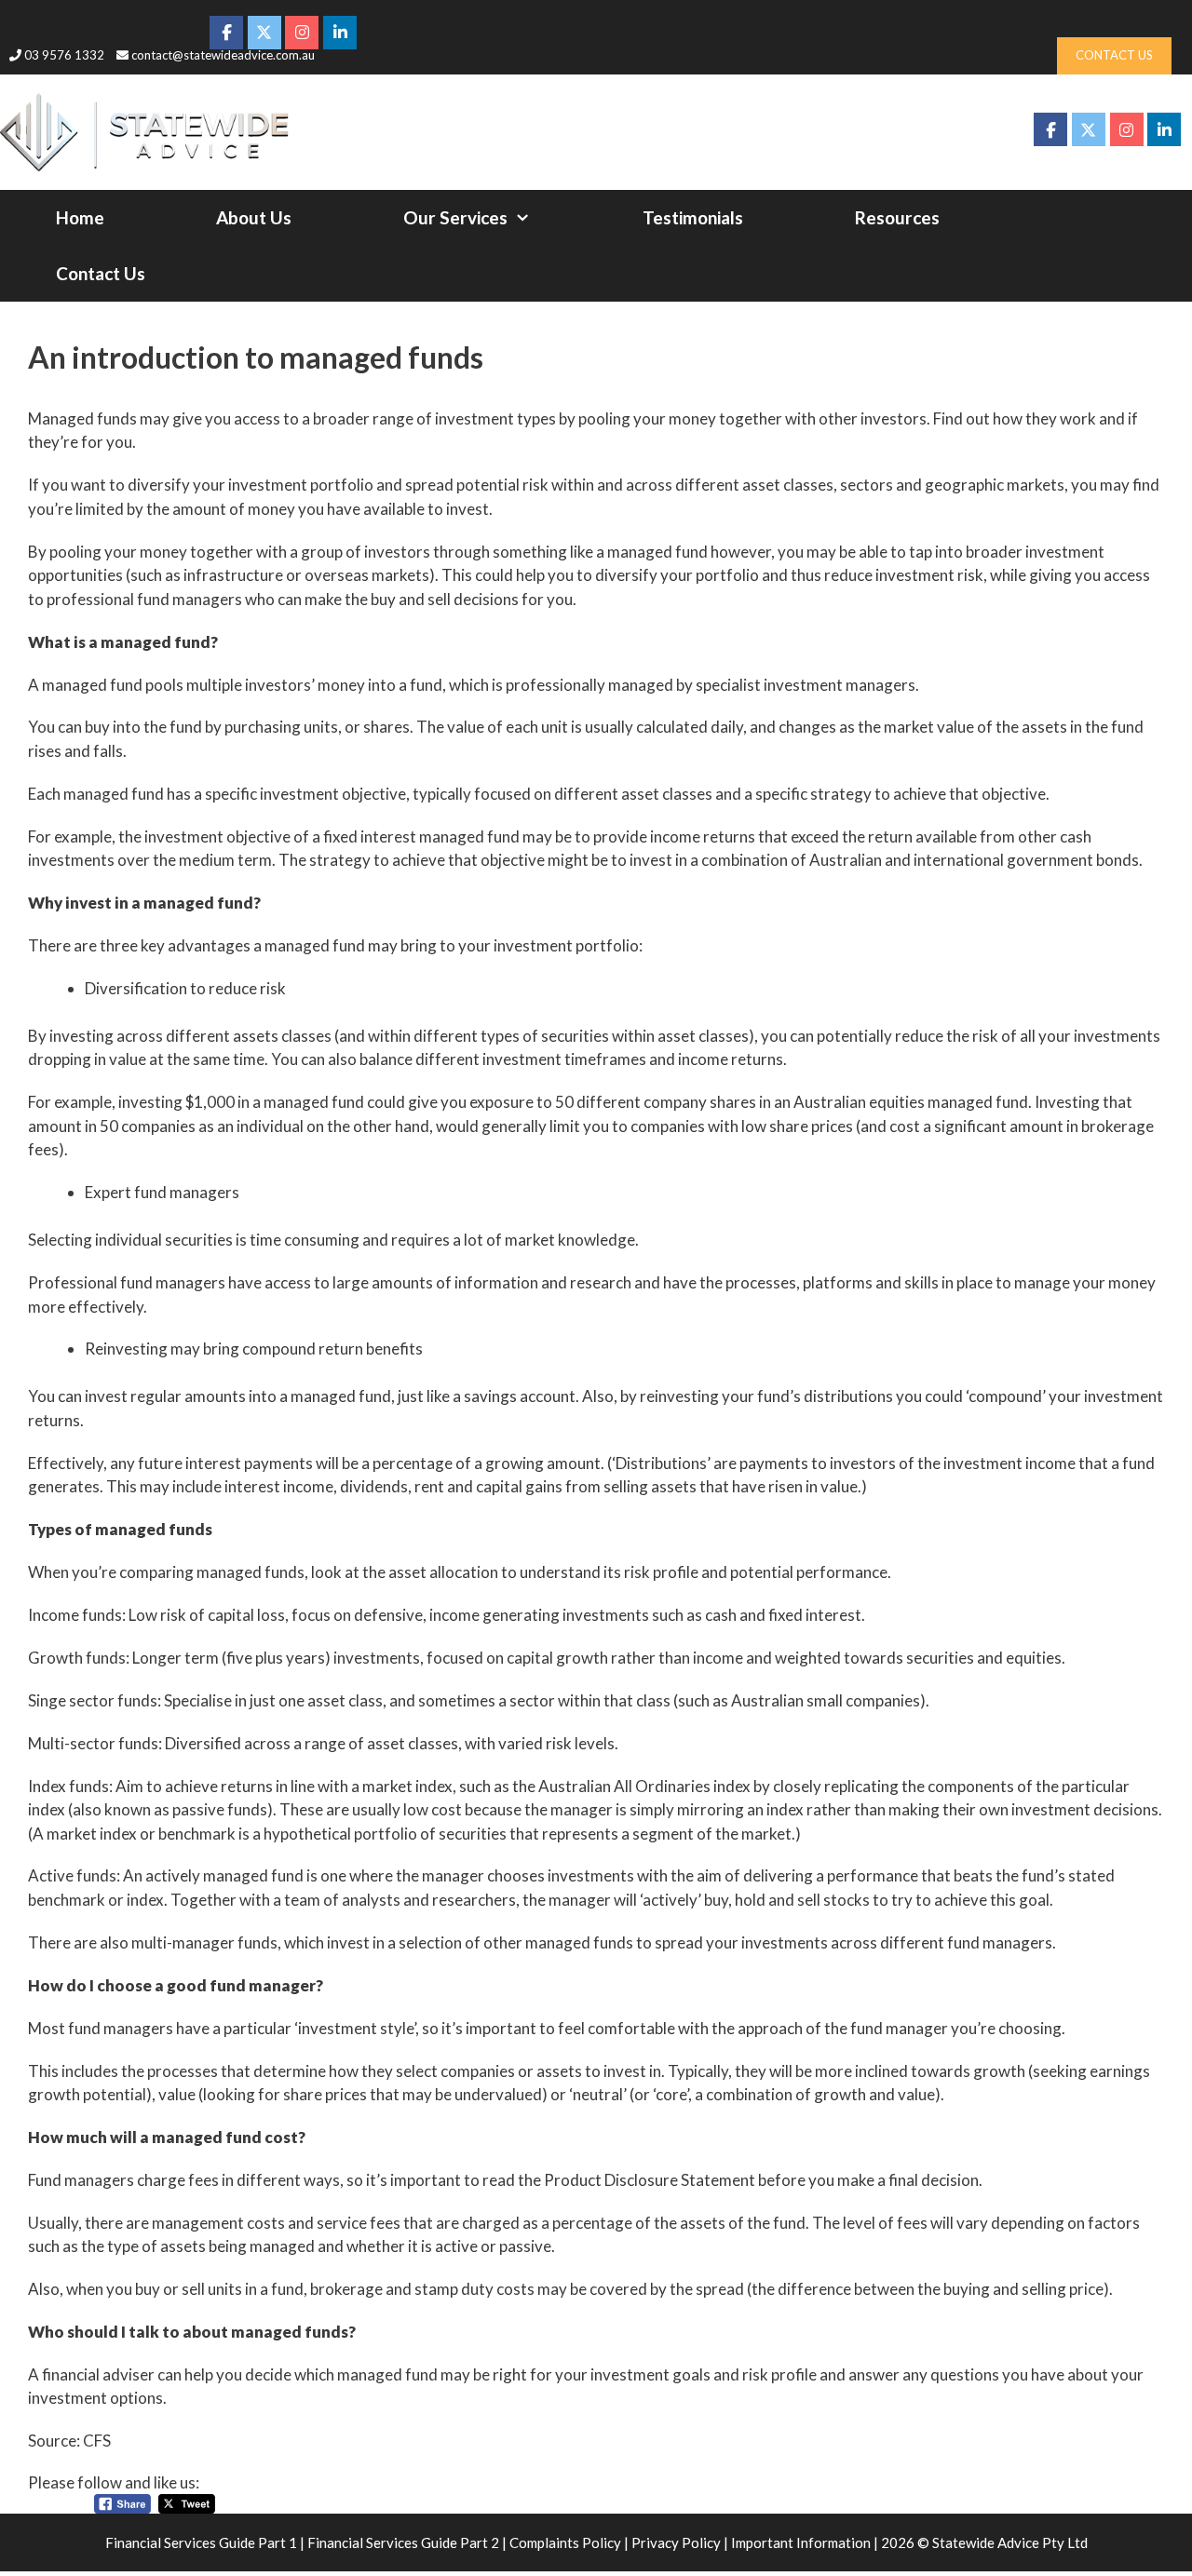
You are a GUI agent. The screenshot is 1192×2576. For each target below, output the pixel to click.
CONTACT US (1114, 55)
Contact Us (101, 273)
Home (80, 217)
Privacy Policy (676, 2542)
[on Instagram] (1127, 129)
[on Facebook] (1050, 129)
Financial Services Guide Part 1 (201, 2542)
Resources (897, 217)
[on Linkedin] (1164, 129)
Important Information (801, 2542)
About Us (254, 217)
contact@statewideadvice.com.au (223, 55)
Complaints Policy (565, 2542)
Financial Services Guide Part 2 (403, 2542)
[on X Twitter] (1089, 129)
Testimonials (693, 217)
